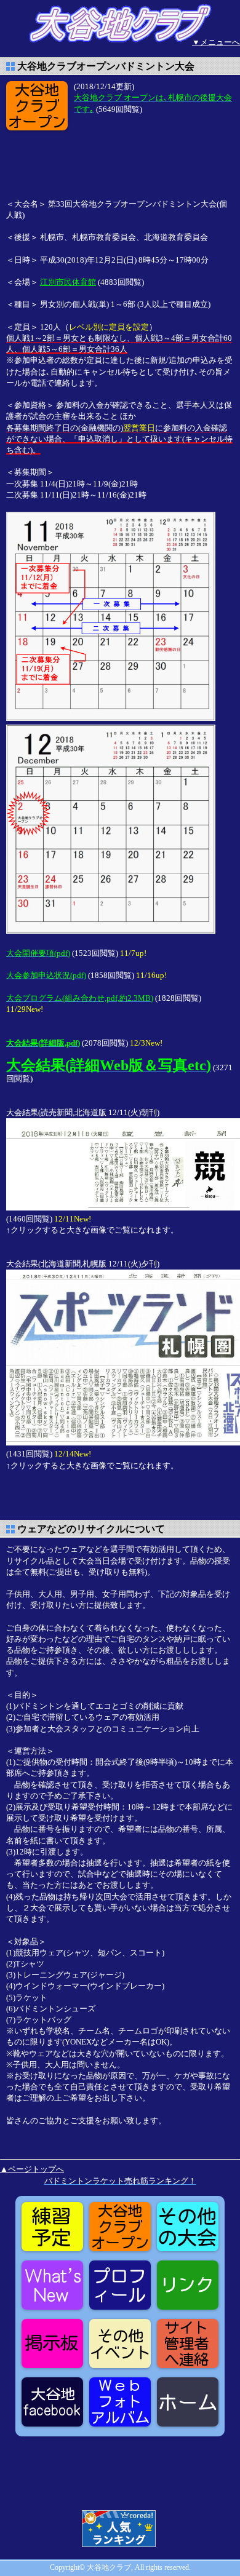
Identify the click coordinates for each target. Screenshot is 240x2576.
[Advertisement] (105, 164)
